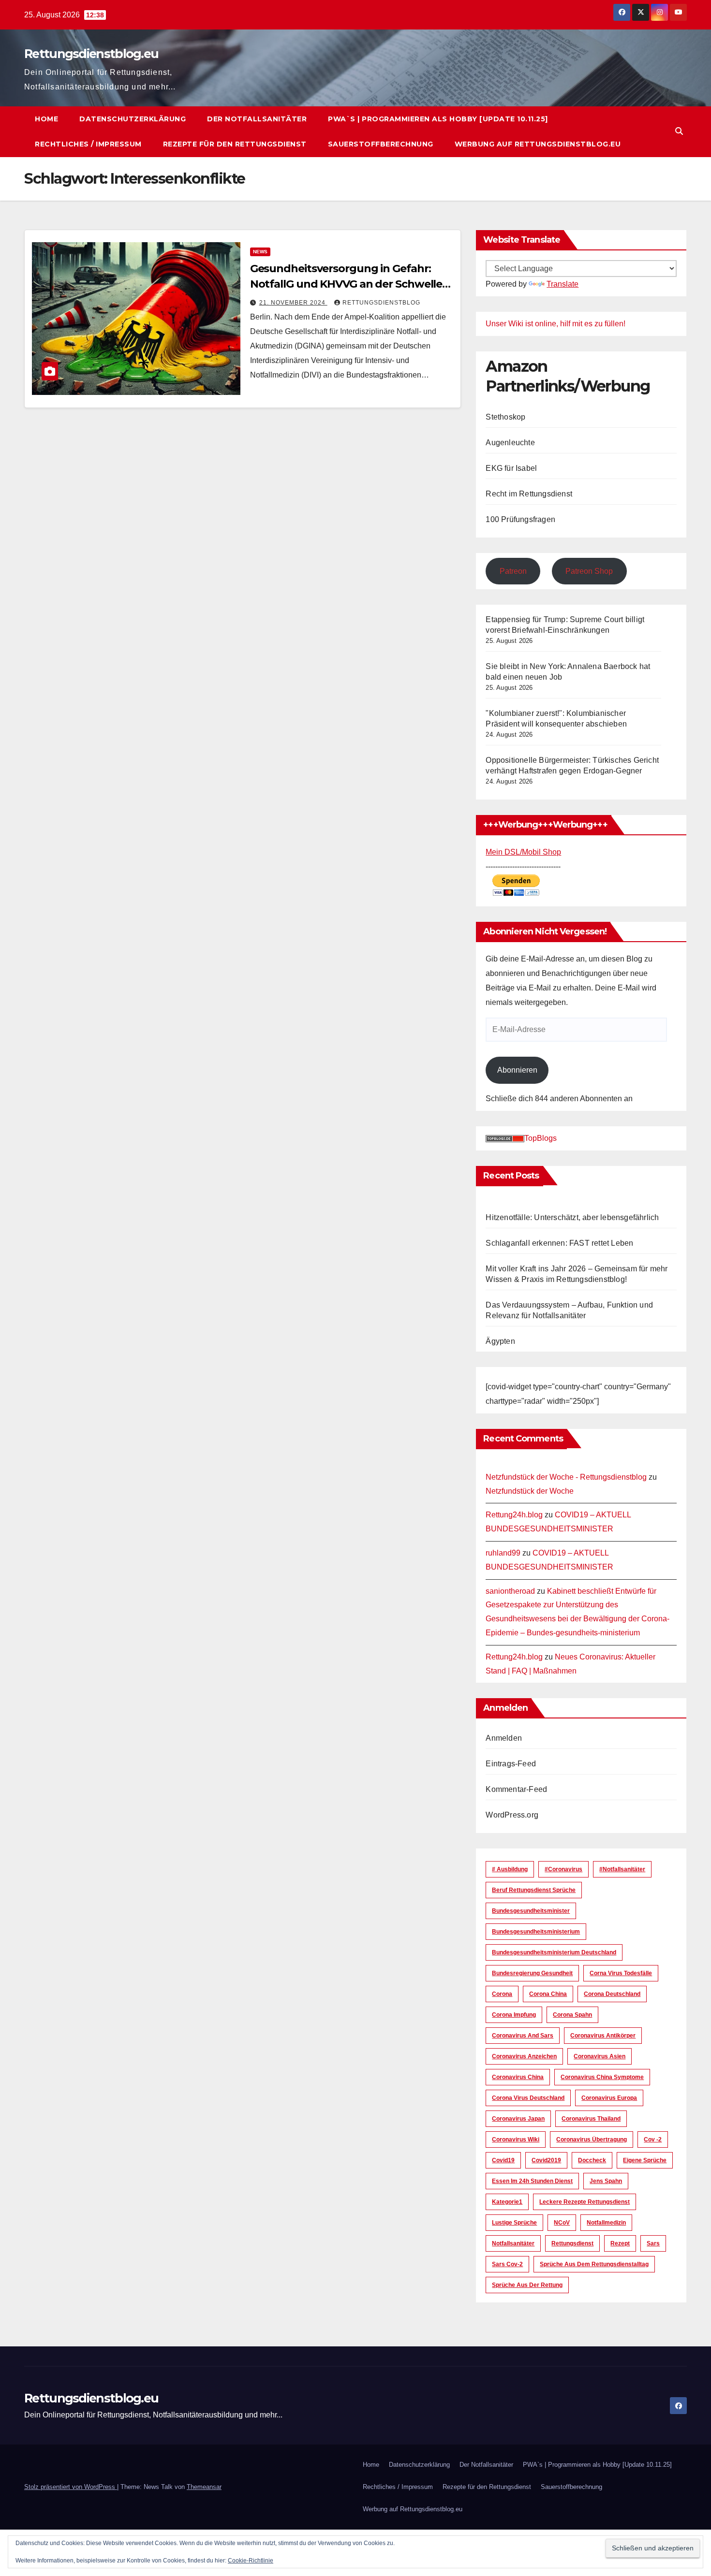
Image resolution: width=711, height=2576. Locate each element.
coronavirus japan (518, 2119)
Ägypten (500, 1341)
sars (653, 2243)
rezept (620, 2243)
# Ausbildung (510, 1869)
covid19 (503, 2160)
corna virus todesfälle (621, 1973)
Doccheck (592, 2160)
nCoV (562, 2223)
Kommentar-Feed (516, 1789)
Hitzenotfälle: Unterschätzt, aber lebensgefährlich (572, 1217)
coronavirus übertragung (592, 2139)
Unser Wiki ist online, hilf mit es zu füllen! (555, 324)
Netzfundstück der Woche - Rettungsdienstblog (566, 1477)
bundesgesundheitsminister (531, 1911)
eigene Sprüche (645, 2160)
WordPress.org (512, 1815)
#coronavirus (563, 1869)
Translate (563, 284)
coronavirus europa (609, 2098)
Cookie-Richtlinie (251, 2561)
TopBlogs (541, 1138)
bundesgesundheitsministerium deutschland (554, 1952)
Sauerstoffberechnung (381, 144)
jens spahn (606, 2181)
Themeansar (204, 2487)
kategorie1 (507, 2202)
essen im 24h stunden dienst (532, 2181)
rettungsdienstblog (381, 303)
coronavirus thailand (591, 2119)
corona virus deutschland (528, 2098)
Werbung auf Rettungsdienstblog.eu (538, 144)
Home (46, 119)
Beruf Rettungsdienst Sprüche (534, 1890)
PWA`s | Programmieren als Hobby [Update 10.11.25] (438, 119)
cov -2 (653, 2139)
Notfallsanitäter (513, 2243)
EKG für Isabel (511, 468)
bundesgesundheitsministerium (536, 1932)
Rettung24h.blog (514, 1515)
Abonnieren (517, 1070)
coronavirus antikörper (603, 2036)
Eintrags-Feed (511, 1764)
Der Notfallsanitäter (257, 119)
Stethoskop (505, 417)
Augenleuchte (510, 443)
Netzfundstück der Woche (530, 1491)
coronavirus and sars (523, 2036)
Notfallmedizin (606, 2223)
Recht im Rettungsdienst (529, 494)
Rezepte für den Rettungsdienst (235, 144)
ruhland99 (503, 1553)
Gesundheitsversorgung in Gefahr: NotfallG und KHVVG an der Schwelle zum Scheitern (346, 284)
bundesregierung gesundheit (532, 1973)
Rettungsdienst (572, 2243)
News (260, 252)
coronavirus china (518, 2077)
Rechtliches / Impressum (88, 144)
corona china (548, 1994)
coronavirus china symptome (602, 2077)
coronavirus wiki (516, 2139)
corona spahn (572, 2015)
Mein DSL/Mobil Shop (523, 852)
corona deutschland (612, 1994)
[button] (679, 131)
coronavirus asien (600, 2056)
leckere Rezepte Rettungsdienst (585, 2202)
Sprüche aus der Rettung (527, 2285)
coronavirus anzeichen (524, 2056)
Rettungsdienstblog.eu (91, 54)
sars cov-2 (507, 2264)
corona (502, 1994)
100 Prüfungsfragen (520, 519)
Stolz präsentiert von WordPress (71, 2487)
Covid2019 (546, 2160)
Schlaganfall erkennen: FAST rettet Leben (559, 1243)
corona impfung (514, 2015)
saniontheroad (510, 1591)
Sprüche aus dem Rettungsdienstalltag (594, 2264)
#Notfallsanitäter (622, 1869)
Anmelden (504, 1738)
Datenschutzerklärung (133, 119)
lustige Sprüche (514, 2223)
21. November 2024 (293, 303)
